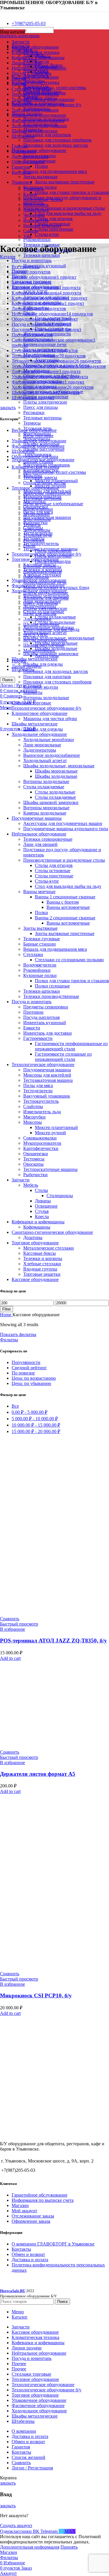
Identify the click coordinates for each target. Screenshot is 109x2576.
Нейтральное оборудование (39, 150)
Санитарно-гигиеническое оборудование (52, 1232)
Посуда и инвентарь (32, 260)
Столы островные (53, 871)
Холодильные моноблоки (49, 740)
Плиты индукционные (46, 593)
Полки (41, 166)
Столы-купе (47, 234)
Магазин (20, 2205)
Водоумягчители (40, 965)
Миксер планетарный (56, 1127)
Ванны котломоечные (68, 907)
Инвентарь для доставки (48, 1033)
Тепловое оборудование (35, 488)
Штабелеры (23, 451)
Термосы (32, 423)
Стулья (42, 1211)
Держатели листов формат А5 (38, 1774)
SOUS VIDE (36, 635)
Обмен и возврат (28, 2254)
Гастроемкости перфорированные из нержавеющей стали (71, 1046)
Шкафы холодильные (56, 648)
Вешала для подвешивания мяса (55, 171)
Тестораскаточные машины (50, 1169)
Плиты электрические (45, 402)
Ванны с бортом (63, 902)
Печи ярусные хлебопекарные (53, 504)
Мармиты (33, 692)
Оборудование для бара (35, 456)
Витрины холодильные (46, 698)
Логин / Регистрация (32, 2468)
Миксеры (33, 1122)
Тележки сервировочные (48, 839)
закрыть (8, 408)
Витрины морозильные (46, 808)
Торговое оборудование (35, 1243)
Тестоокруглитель (41, 544)
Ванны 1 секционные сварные (65, 897)
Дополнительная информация (30, 2547)
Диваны (43, 1201)
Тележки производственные (51, 996)
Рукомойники (37, 240)
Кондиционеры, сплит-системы (55, 88)
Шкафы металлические (35, 659)
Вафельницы (36, 577)
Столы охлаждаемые (55, 617)
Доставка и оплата (30, 2260)
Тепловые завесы (40, 477)
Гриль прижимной (53, 551)
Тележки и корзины (43, 1258)
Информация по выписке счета (43, 2200)
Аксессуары (47, 656)
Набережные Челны (43, 199)
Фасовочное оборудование (38, 446)
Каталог (8, 257)
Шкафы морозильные (56, 771)
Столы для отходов (54, 219)
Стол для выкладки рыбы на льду (68, 213)
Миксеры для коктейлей (47, 1075)
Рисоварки (34, 412)
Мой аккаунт (24, 2211)
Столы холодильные (55, 792)
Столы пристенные (54, 229)
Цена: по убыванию (31, 1383)
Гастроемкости (38, 1038)
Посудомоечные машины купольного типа (66, 829)
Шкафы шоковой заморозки (51, 802)
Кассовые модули (41, 687)
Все (15, 1406)
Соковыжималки (40, 1138)
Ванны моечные (39, 892)
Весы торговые (38, 435)
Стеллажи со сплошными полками (69, 960)
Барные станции (40, 944)
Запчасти (21, 1180)
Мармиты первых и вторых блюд (56, 588)
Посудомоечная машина (47, 1070)
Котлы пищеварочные (45, 640)
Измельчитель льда (42, 1112)
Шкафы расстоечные (44, 449)
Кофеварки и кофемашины (38, 1222)
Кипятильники (38, 509)
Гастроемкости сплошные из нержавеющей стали (63, 1057)
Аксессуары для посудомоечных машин (63, 823)
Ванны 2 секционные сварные (65, 918)
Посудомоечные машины (37, 818)
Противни (33, 1012)
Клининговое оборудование (40, 713)
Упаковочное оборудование (39, 441)
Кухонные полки (40, 975)
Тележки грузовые (42, 939)
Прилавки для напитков (47, 135)
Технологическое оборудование (43, 1065)
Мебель (31, 1185)
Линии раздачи (27, 666)
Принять (69, 2547)
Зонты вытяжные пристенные (65, 182)
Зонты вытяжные (40, 177)
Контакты (21, 2249)
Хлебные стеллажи (42, 1264)
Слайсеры (33, 1106)
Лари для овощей (40, 844)
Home (6, 1315)
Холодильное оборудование (39, 734)
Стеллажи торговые (31, 703)
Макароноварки (39, 650)
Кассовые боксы (40, 1253)
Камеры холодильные (45, 813)
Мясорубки (34, 1117)
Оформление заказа (31, 2221)
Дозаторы (33, 1237)
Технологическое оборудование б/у (47, 708)
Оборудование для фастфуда (51, 629)
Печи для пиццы (40, 614)
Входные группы (40, 1269)
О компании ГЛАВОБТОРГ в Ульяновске (53, 2244)
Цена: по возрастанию (34, 1378)
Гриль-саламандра (53, 561)
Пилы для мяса (38, 1085)
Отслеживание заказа (33, 2216)
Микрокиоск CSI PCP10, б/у (36, 1995)
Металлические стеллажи (49, 1248)
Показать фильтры (18, 1334)
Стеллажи (33, 954)
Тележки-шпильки (42, 255)
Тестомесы (34, 1159)
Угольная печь (37, 535)
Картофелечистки (41, 1148)
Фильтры (9, 1340)
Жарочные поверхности (47, 493)
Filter (7, 1309)
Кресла (42, 61)
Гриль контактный (53, 556)
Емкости (32, 1028)
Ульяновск (34, 189)
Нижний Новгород (42, 226)
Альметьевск (36, 210)
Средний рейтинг (29, 1368)
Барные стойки (38, 462)
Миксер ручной (50, 1133)
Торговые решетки (42, 1274)
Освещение (46, 1206)
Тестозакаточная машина (48, 1080)
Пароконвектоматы (42, 572)
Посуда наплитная (41, 1017)
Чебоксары (34, 215)
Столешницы (60, 1196)
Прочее (19, 661)
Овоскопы (33, 1164)
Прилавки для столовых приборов (57, 140)
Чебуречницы (37, 530)
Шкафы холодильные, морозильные (59, 766)
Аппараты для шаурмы (46, 598)
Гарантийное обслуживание (40, 2195)
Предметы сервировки (46, 1007)
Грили (29, 546)
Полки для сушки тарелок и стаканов (72, 192)
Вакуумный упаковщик (47, 1096)
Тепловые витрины (42, 418)
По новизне (23, 1373)
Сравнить (21, 2463)
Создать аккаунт (16, 2525)
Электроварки (37, 619)
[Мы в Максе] (2, 14)
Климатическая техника (35, 82)
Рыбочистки (35, 1175)
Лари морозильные (42, 745)
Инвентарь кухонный (45, 266)
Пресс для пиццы (41, 407)
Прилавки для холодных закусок (56, 145)
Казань (30, 194)
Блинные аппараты (42, 567)
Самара (31, 231)
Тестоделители (38, 1091)
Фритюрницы (37, 519)
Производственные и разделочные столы (64, 208)
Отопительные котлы (44, 483)
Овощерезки (36, 1154)
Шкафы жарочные (41, 624)
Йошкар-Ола (36, 220)
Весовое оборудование (34, 430)
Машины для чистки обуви (50, 719)
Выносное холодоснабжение (52, 755)
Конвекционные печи (45, 344)
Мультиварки (36, 514)
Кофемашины (37, 1227)
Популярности (26, 1362)
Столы (41, 1190)
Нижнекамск (36, 205)
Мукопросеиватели (42, 1143)
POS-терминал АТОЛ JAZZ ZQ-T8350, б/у (53, 1641)
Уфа (27, 236)
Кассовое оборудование (35, 77)
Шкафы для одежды (43, 664)
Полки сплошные (52, 986)
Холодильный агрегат (45, 760)
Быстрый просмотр (19, 1624)
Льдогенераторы (40, 750)
